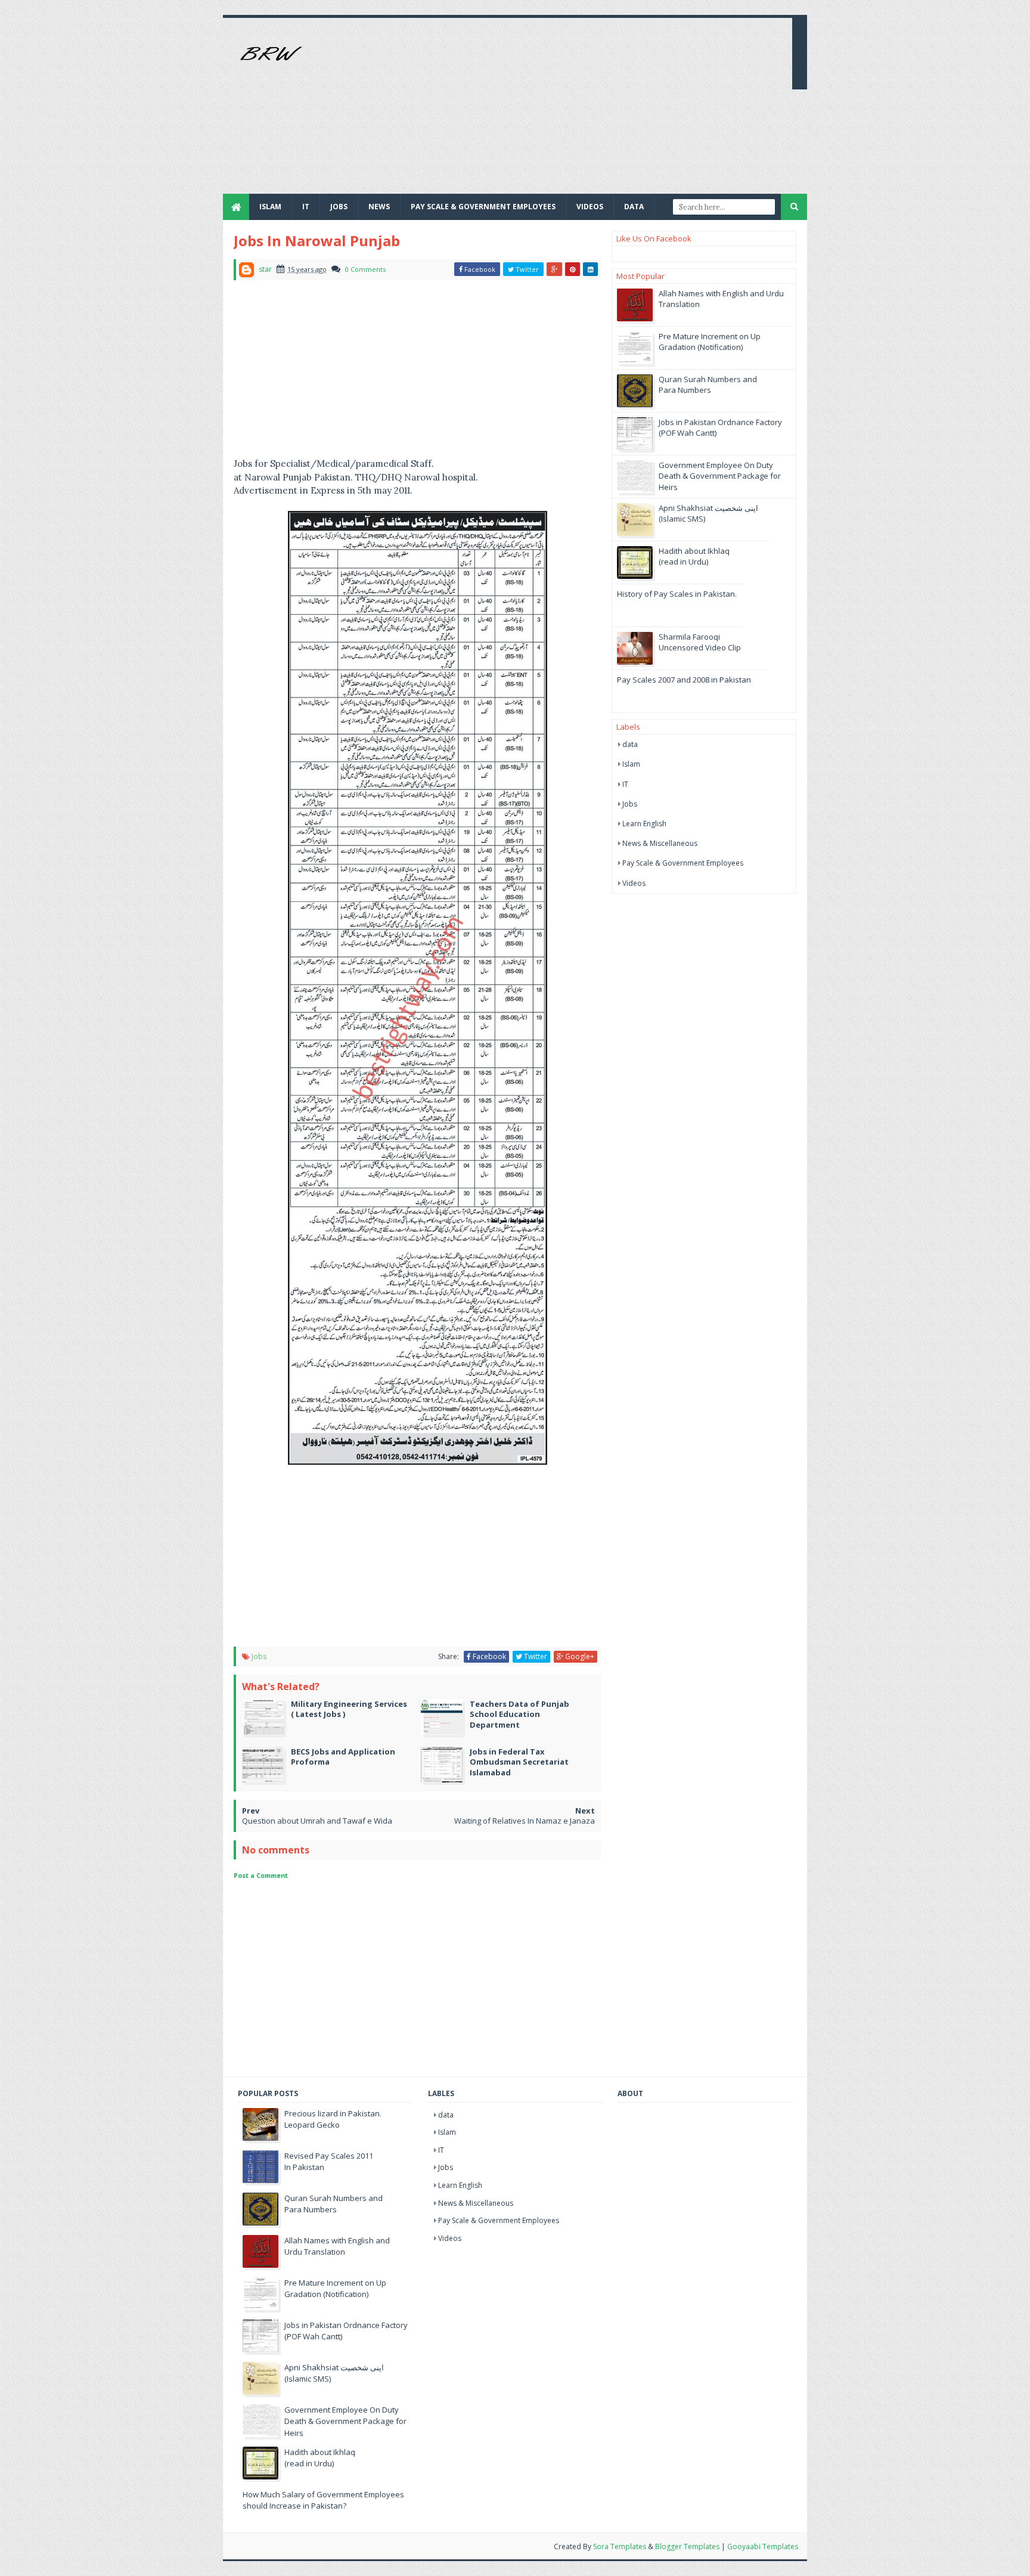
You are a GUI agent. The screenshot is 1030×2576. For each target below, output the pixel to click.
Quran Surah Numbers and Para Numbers (708, 385)
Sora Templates (620, 2546)
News (379, 207)
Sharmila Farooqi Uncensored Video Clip (700, 642)
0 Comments (365, 269)
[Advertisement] (566, 110)
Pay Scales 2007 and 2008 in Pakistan (684, 680)
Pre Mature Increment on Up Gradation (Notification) (710, 342)
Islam (270, 207)
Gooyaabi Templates (763, 2546)
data (630, 744)
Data (634, 207)
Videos (590, 207)
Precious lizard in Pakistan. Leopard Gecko (333, 2119)
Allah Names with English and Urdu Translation (337, 2246)
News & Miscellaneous (660, 843)
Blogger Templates (687, 2546)
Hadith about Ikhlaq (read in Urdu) (694, 556)
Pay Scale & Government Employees (483, 207)
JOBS (339, 207)
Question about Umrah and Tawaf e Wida (317, 1821)
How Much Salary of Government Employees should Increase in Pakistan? (323, 2500)
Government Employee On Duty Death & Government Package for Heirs (720, 476)
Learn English (644, 824)
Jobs (259, 1656)
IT (306, 207)
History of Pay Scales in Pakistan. (677, 594)
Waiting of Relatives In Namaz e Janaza (525, 1821)
